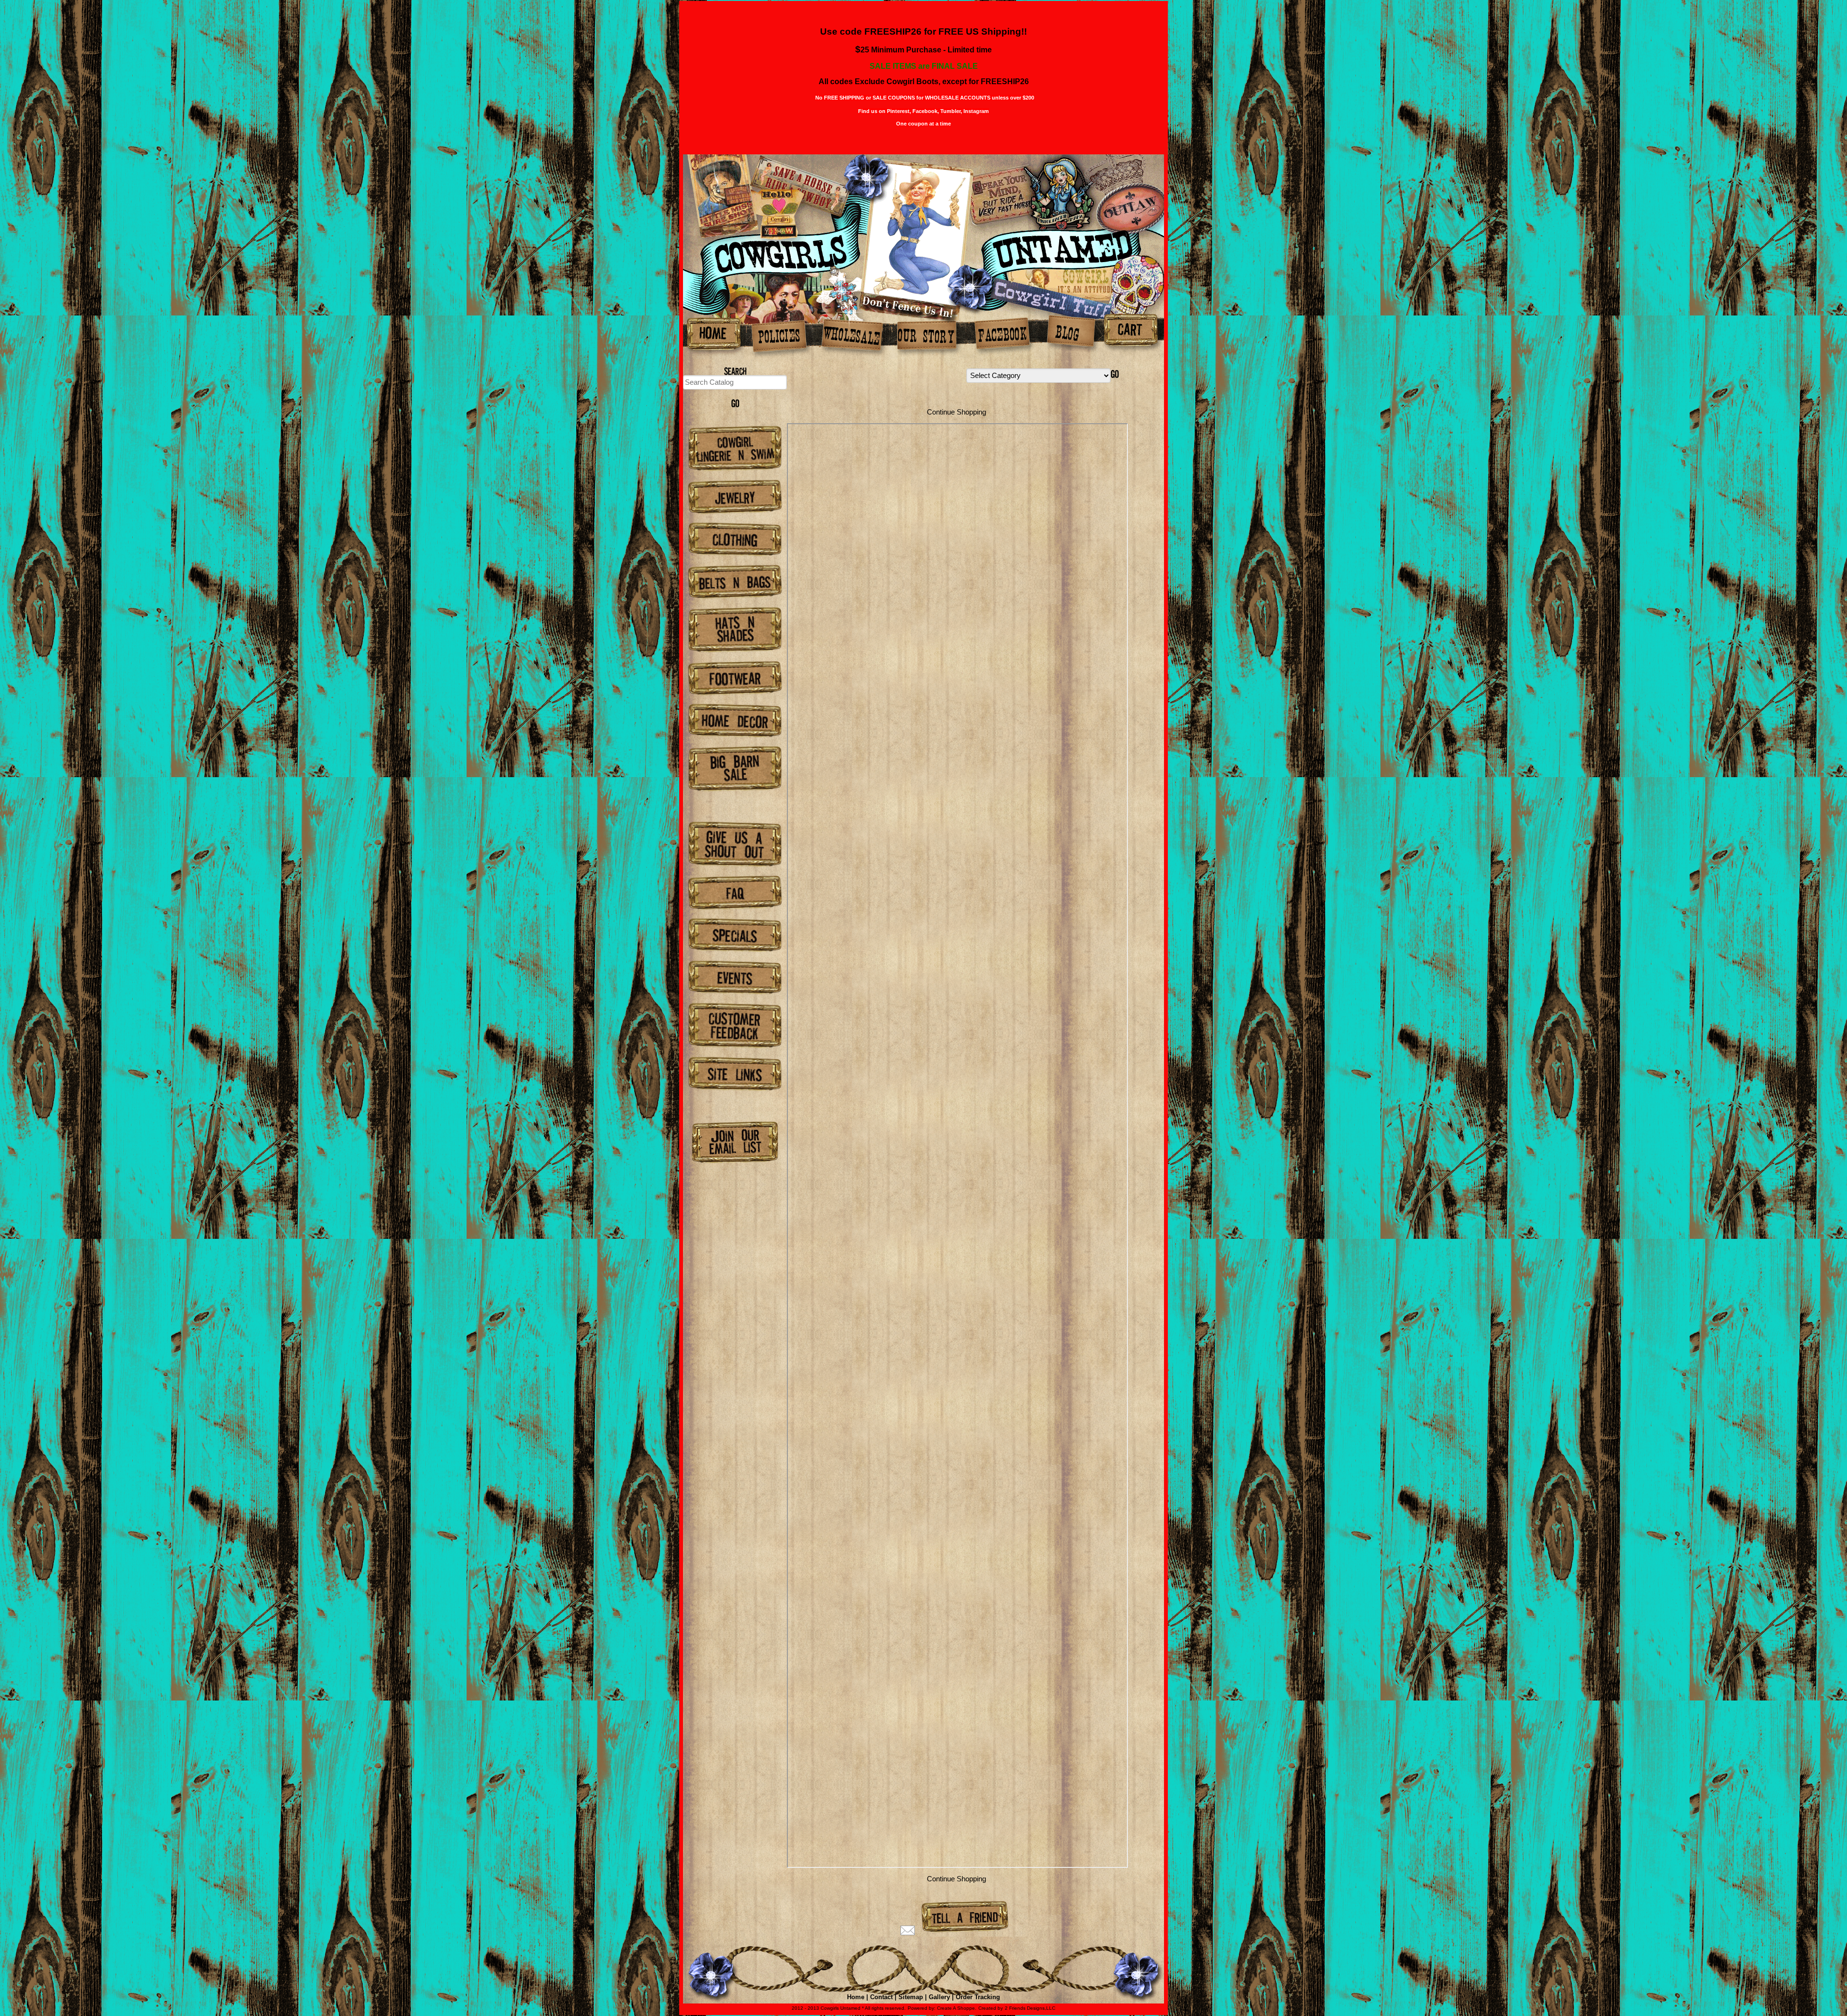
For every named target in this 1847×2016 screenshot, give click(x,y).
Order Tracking (978, 1997)
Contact (881, 1997)
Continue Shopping (956, 412)
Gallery (939, 1997)
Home (856, 1997)
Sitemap (911, 1997)
